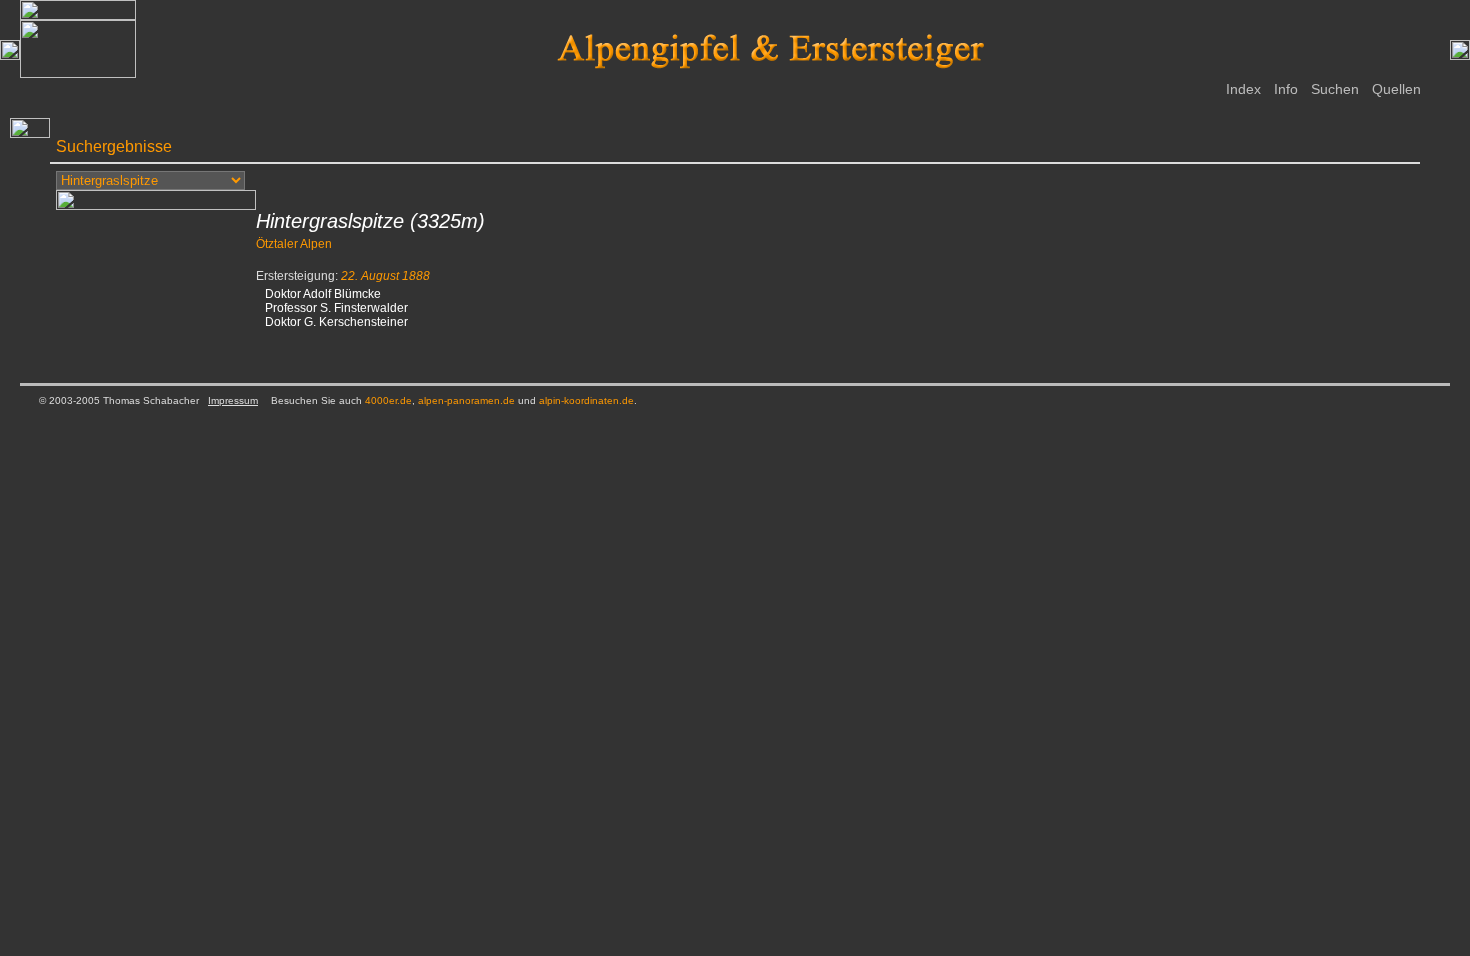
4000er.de (388, 400)
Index (1243, 89)
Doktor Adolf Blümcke (323, 294)
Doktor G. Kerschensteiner (336, 322)
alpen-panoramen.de (466, 400)
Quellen (1396, 89)
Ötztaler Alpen (294, 244)
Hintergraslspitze (330, 221)
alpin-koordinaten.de (586, 400)
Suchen (1335, 89)
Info (1286, 89)
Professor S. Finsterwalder (336, 308)
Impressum (233, 400)
